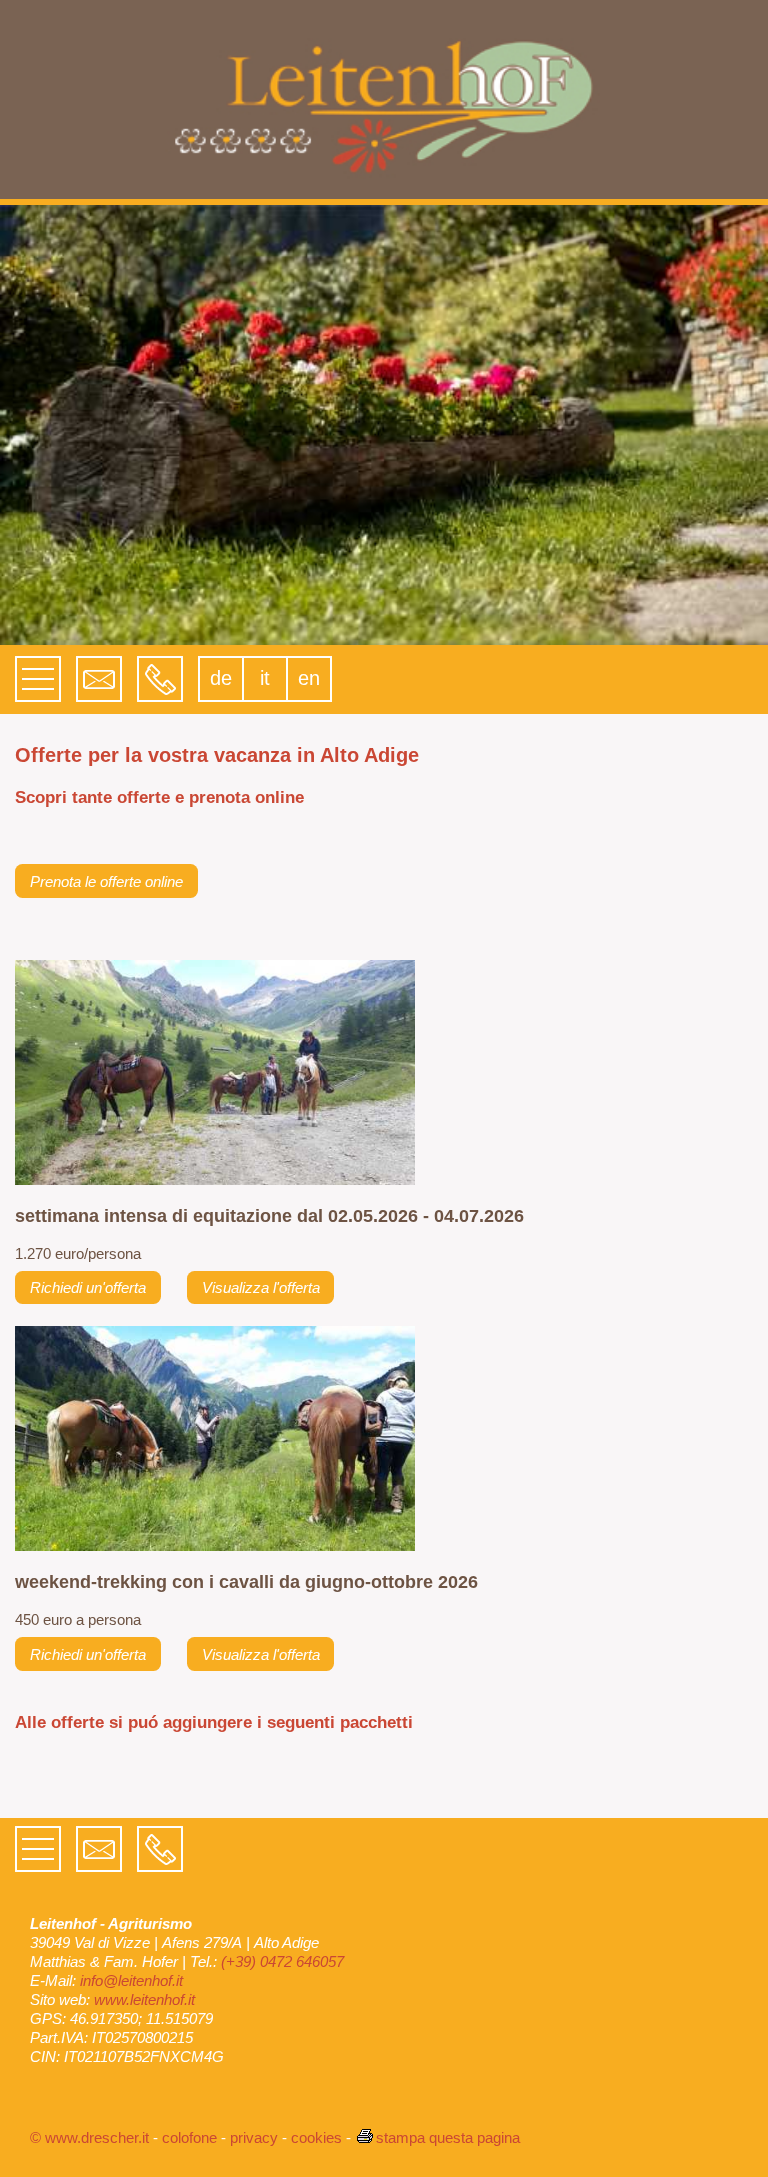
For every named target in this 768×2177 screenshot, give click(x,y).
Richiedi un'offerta (88, 1287)
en (309, 678)
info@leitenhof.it (131, 1980)
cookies (316, 2137)
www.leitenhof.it (144, 1999)
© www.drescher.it (89, 2137)
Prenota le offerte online (106, 881)
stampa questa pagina (448, 2137)
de (221, 678)
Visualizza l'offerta (261, 1287)
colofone (189, 2137)
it (265, 678)
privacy (254, 2137)
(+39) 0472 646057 (282, 1961)
